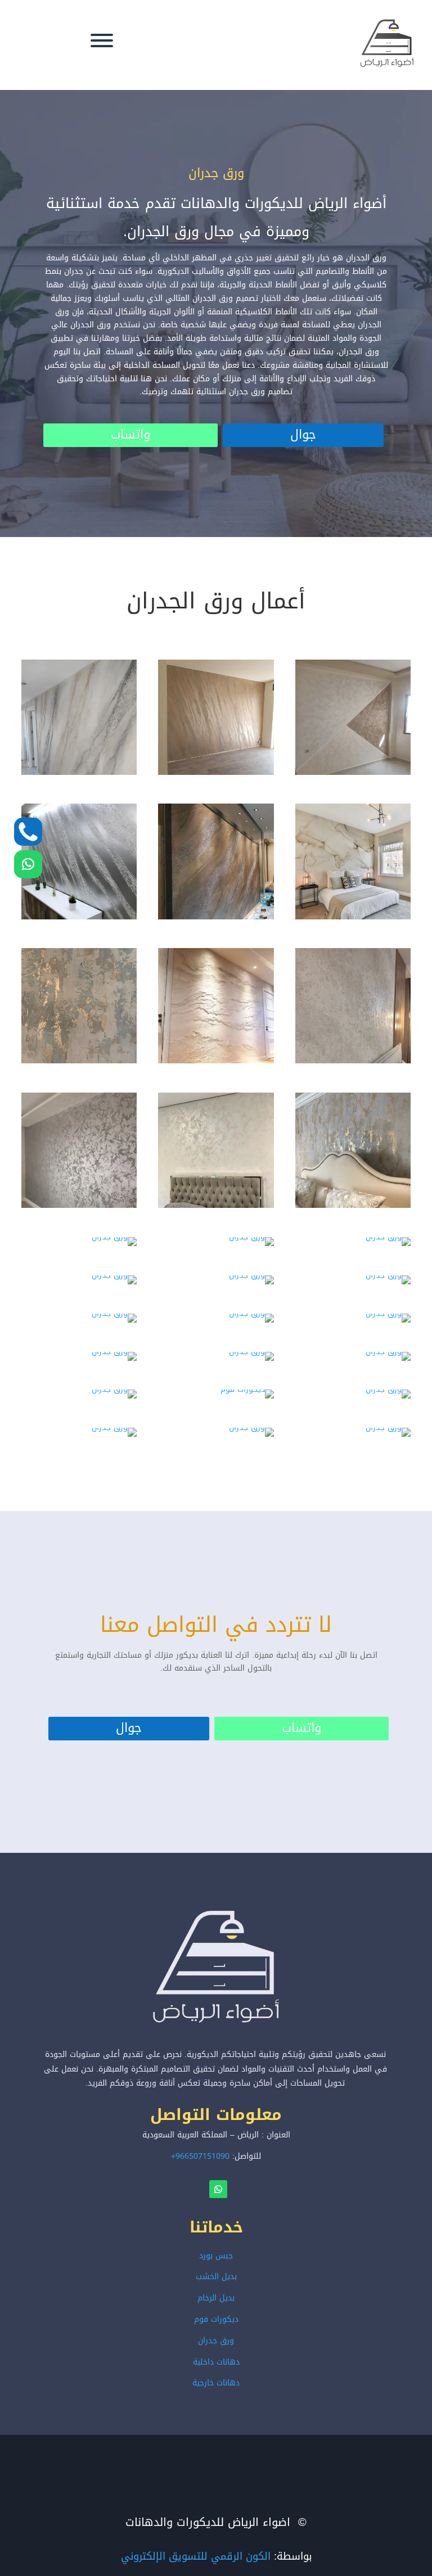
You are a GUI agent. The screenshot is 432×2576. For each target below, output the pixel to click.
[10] (79, 772)
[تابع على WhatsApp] (28, 864)
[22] (114, 1237)
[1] (114, 1352)
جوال (129, 1728)
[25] (114, 1275)
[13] (79, 917)
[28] (114, 1313)
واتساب (130, 435)
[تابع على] (28, 832)
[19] (79, 1205)
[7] (114, 1427)
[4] (114, 1389)
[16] (79, 1061)
